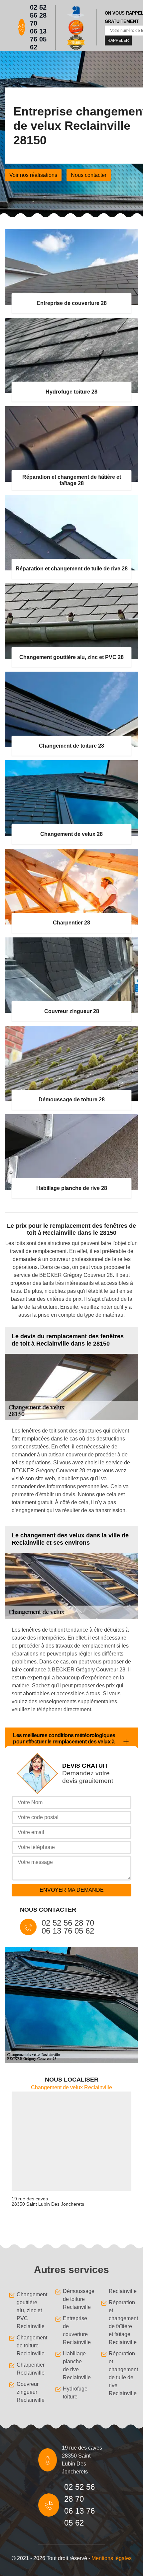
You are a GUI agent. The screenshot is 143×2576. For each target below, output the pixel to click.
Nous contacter (89, 175)
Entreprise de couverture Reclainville (76, 2330)
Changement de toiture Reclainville (30, 2346)
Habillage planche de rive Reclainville (76, 2365)
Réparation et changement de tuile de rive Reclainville (122, 2373)
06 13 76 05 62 (38, 39)
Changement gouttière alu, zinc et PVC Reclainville (30, 2310)
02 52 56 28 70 (38, 15)
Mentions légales (112, 2558)
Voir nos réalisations (33, 175)
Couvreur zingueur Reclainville (30, 2392)
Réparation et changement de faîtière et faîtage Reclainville (122, 2322)
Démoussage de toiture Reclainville (76, 2299)
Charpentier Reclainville (30, 2369)
